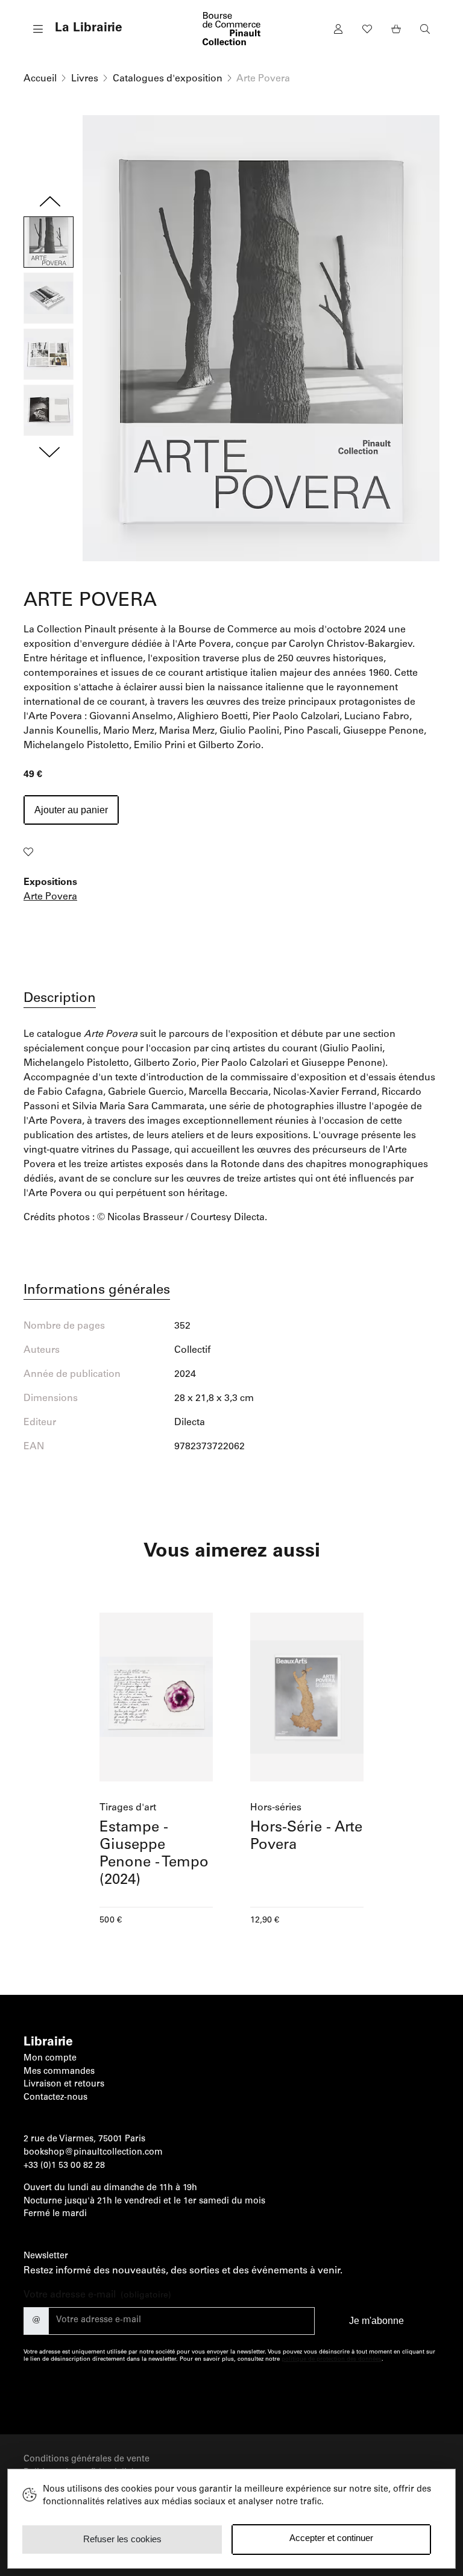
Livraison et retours (64, 2085)
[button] (73, 29)
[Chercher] (425, 29)
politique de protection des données (332, 2360)
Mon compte (50, 2059)
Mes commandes (59, 2072)
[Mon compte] (338, 29)
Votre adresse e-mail (97, 2295)
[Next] (49, 449)
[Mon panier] (396, 29)
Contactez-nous (55, 2098)
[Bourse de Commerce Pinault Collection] (231, 29)
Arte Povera (50, 897)
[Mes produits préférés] (367, 29)
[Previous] (49, 204)
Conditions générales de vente (87, 2460)
